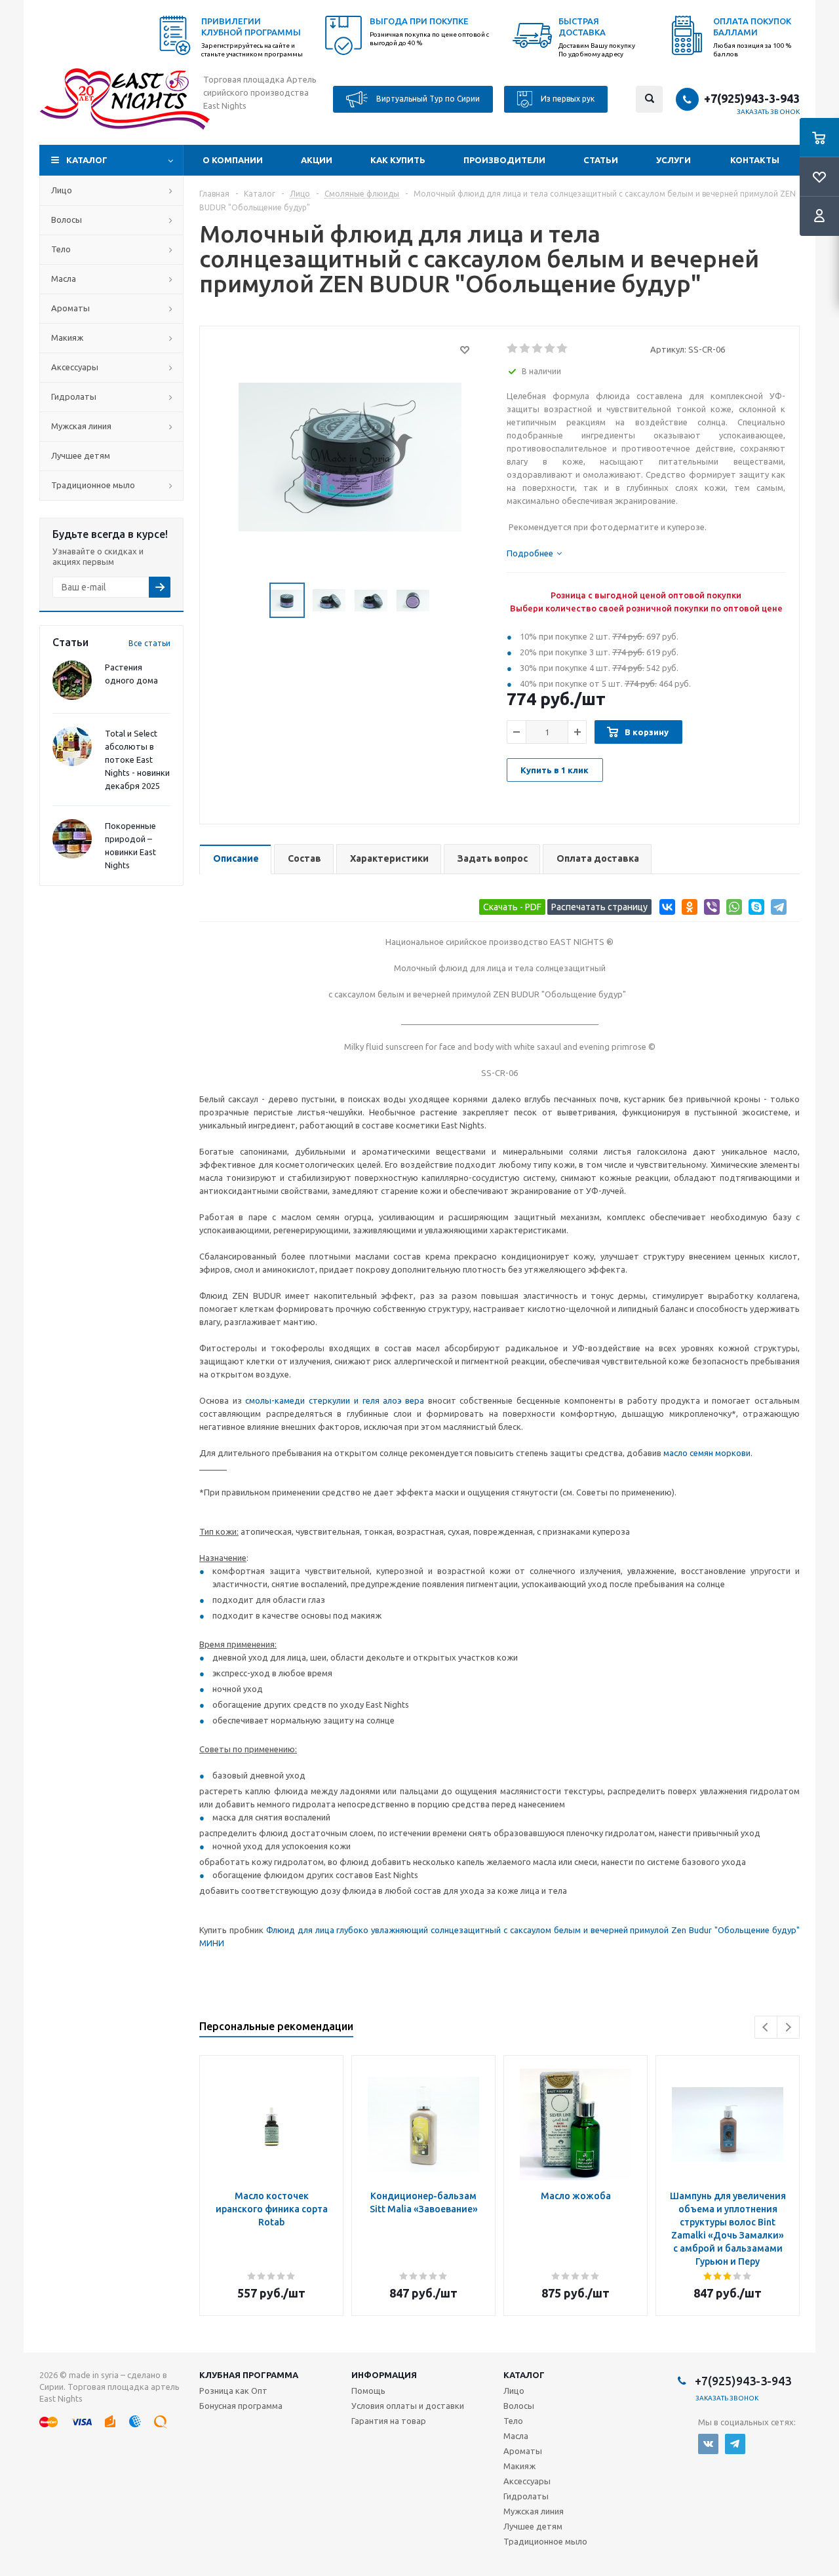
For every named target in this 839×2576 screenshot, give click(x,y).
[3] (538, 349)
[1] (513, 349)
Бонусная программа (241, 2406)
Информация (384, 2375)
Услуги (673, 160)
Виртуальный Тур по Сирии (427, 98)
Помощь (368, 2391)
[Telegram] (776, 909)
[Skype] (754, 909)
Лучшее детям (81, 455)
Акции (317, 160)
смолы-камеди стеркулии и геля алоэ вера (335, 1400)
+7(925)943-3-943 (752, 98)
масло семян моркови (707, 1453)
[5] (563, 349)
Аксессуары (75, 367)
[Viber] (710, 909)
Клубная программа (249, 2375)
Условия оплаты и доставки (408, 2406)
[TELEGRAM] (735, 2444)
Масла (64, 279)
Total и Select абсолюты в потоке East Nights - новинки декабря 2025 (137, 759)
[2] (525, 349)
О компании (233, 160)
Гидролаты (74, 396)
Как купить (398, 160)
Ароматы (70, 308)
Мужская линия (81, 426)
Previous (766, 2027)
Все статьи (149, 643)
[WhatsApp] (732, 909)
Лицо (62, 190)
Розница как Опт (233, 2391)
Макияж (67, 337)
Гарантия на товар (389, 2421)
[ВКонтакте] (665, 909)
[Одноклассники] (687, 909)
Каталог (87, 160)
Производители (504, 160)
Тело (61, 249)
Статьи (601, 160)
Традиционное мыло (93, 485)
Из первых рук (567, 98)
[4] (550, 349)
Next (788, 2027)
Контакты (755, 160)
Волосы (67, 220)
